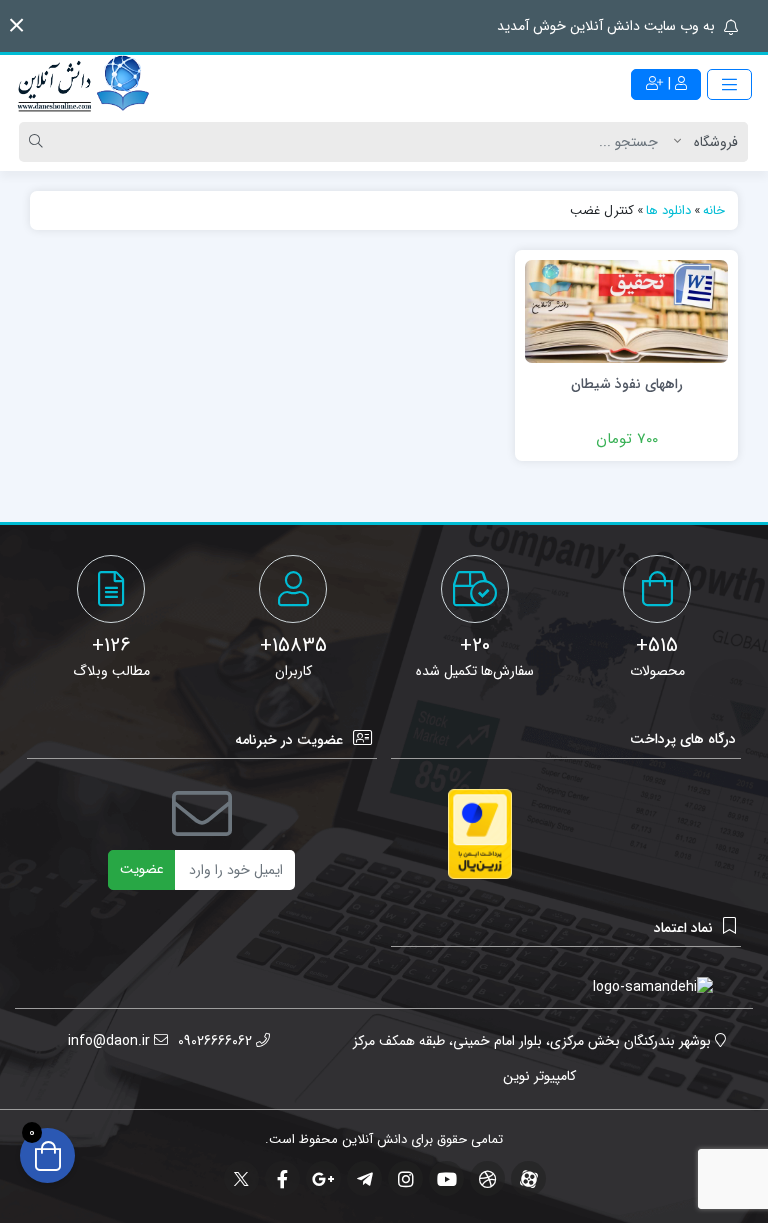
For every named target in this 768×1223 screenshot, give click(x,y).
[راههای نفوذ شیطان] (626, 311)
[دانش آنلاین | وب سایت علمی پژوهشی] (82, 85)
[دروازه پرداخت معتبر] (480, 834)
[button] (16, 25)
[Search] (39, 142)
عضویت (142, 869)
